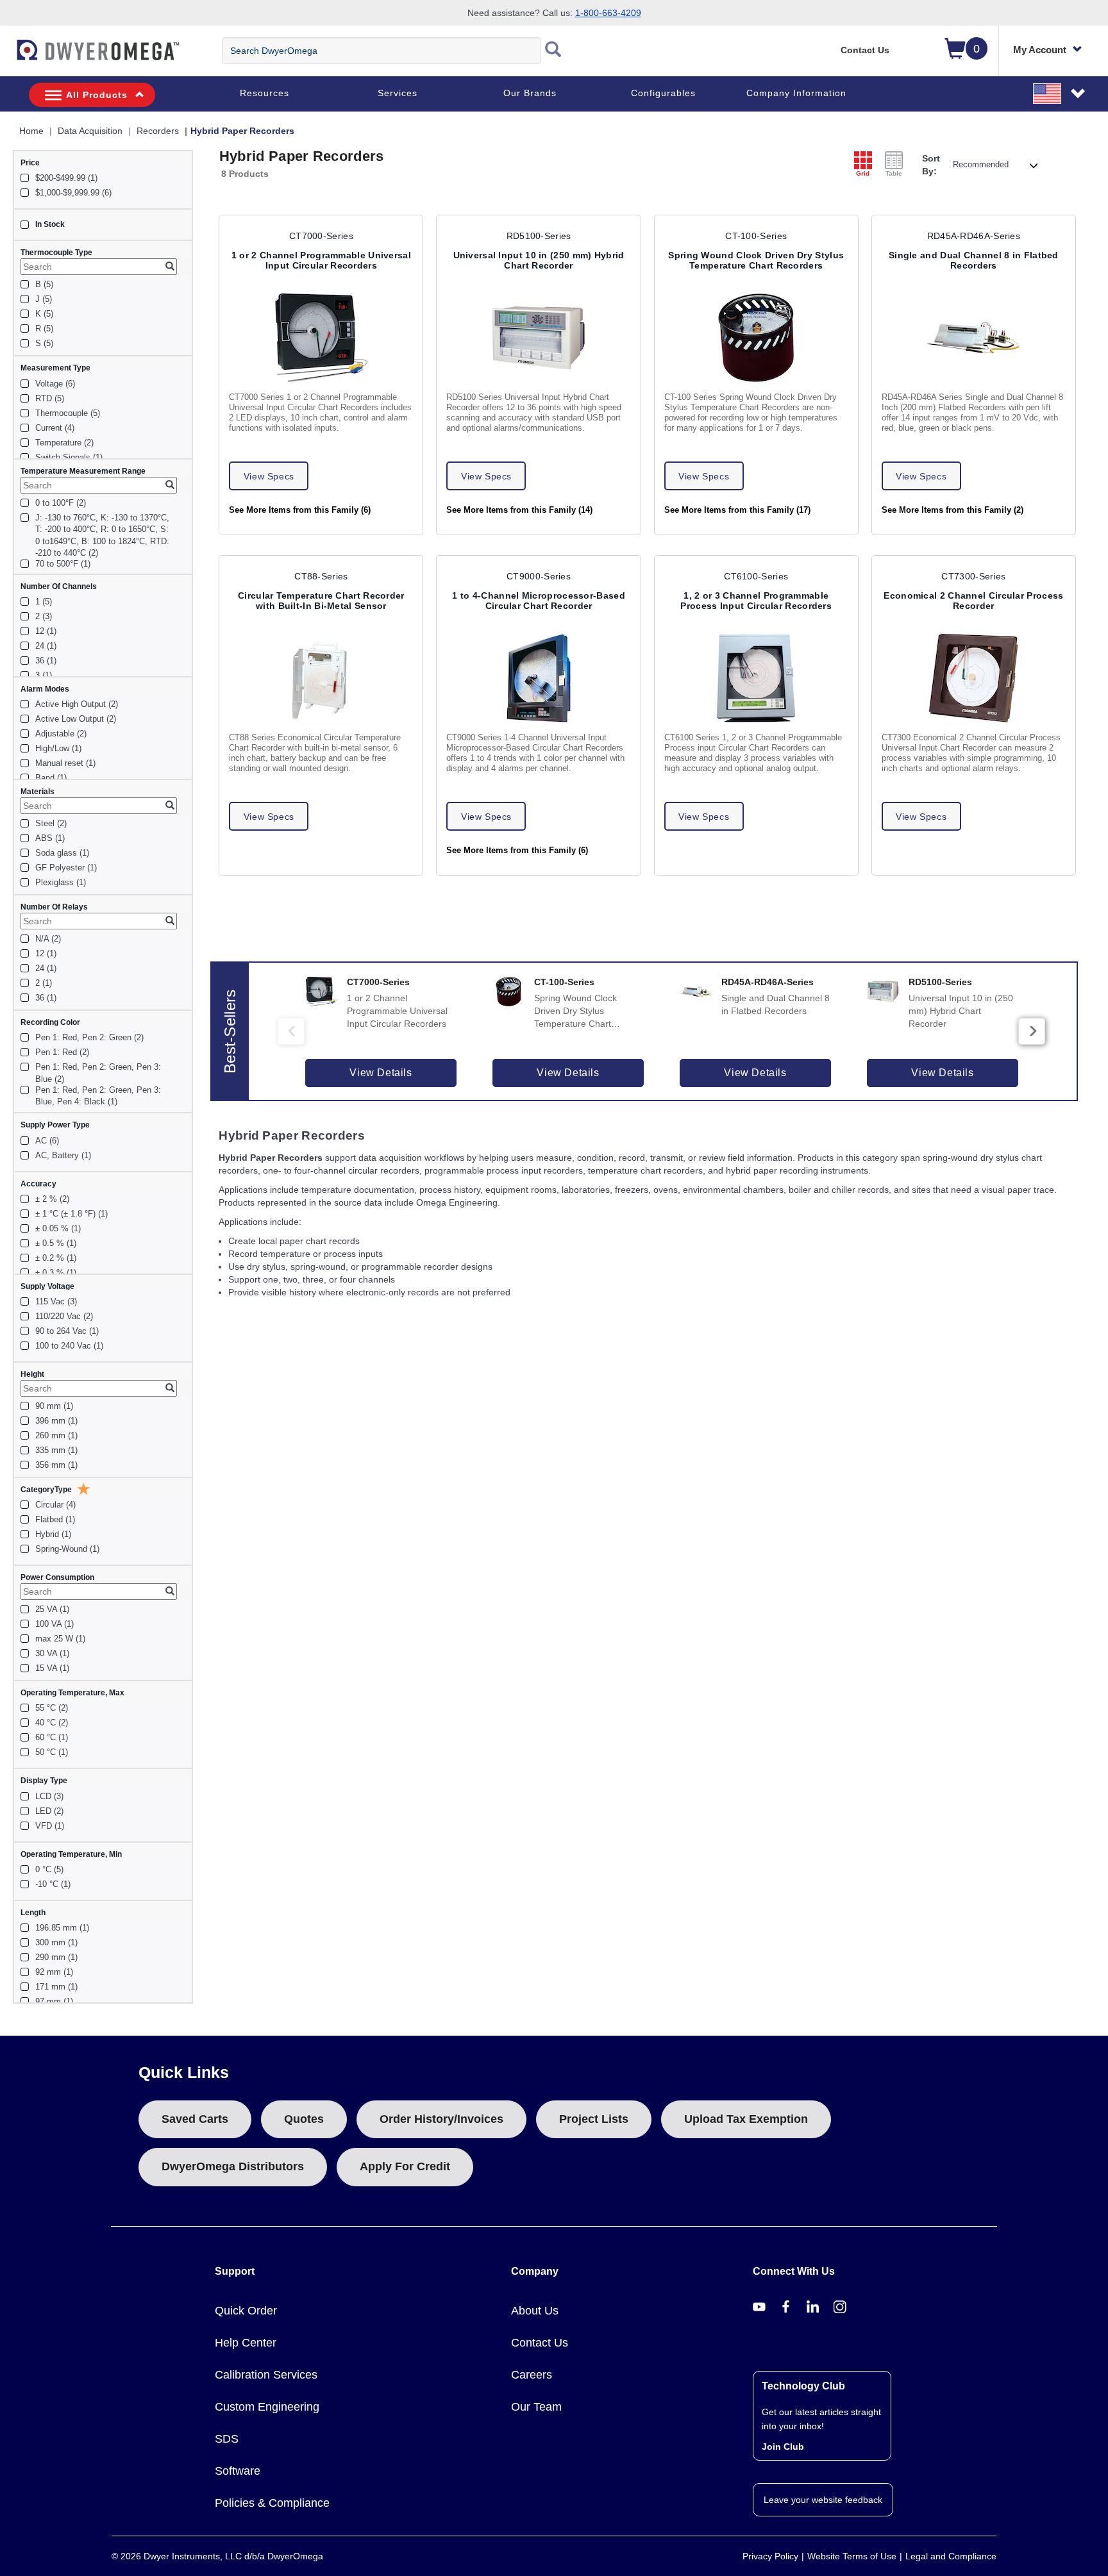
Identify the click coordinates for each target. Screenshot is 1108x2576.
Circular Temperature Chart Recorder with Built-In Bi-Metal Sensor (321, 601)
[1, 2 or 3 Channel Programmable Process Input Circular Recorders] (756, 678)
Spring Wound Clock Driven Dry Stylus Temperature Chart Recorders (756, 260)
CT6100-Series (756, 576)
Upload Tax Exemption (746, 2119)
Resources (264, 93)
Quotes (304, 2119)
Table (894, 173)
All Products (97, 95)
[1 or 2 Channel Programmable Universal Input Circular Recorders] (321, 338)
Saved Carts (195, 2119)
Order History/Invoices (441, 2119)
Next (1032, 1031)
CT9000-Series (539, 576)
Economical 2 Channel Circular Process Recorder (973, 601)
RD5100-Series (539, 236)
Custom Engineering (267, 2407)
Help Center (246, 2343)
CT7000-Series (321, 236)
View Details (381, 1073)
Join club (783, 2447)
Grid (863, 173)
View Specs (269, 476)
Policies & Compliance (272, 2503)
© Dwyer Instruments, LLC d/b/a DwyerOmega (217, 2556)
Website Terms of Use (852, 2556)
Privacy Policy (770, 2556)
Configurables (663, 93)
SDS (227, 2439)
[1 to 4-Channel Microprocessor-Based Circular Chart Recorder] (539, 678)
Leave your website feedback (823, 2500)
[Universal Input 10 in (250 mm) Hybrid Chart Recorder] (539, 338)
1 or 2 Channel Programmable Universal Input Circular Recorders (321, 260)
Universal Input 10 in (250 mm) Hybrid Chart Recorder (539, 260)
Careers (532, 2375)
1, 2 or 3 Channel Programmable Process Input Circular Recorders (756, 601)
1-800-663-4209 (608, 13)
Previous (291, 1031)
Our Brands (530, 93)
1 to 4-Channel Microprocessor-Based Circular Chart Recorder (539, 601)
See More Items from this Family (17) (737, 510)
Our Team (536, 2407)
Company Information (796, 93)
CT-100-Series (756, 236)
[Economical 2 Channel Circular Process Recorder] (974, 678)
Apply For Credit (405, 2166)
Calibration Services (266, 2375)
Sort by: (931, 165)
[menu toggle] (7, 56)
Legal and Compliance (951, 2556)
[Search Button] (553, 51)
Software (238, 2471)
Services (398, 93)
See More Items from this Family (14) (519, 510)
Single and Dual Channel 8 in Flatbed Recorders (974, 260)
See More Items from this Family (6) (300, 510)
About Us (535, 2311)
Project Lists (594, 2119)
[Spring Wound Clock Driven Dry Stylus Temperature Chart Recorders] (756, 338)
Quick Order (246, 2311)
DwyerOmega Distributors (233, 2166)
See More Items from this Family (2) (953, 510)
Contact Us (865, 50)
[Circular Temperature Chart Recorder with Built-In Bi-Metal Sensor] (321, 678)
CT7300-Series (973, 576)
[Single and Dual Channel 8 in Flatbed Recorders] (974, 338)
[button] (1060, 93)
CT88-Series (321, 576)
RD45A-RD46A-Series (974, 236)
